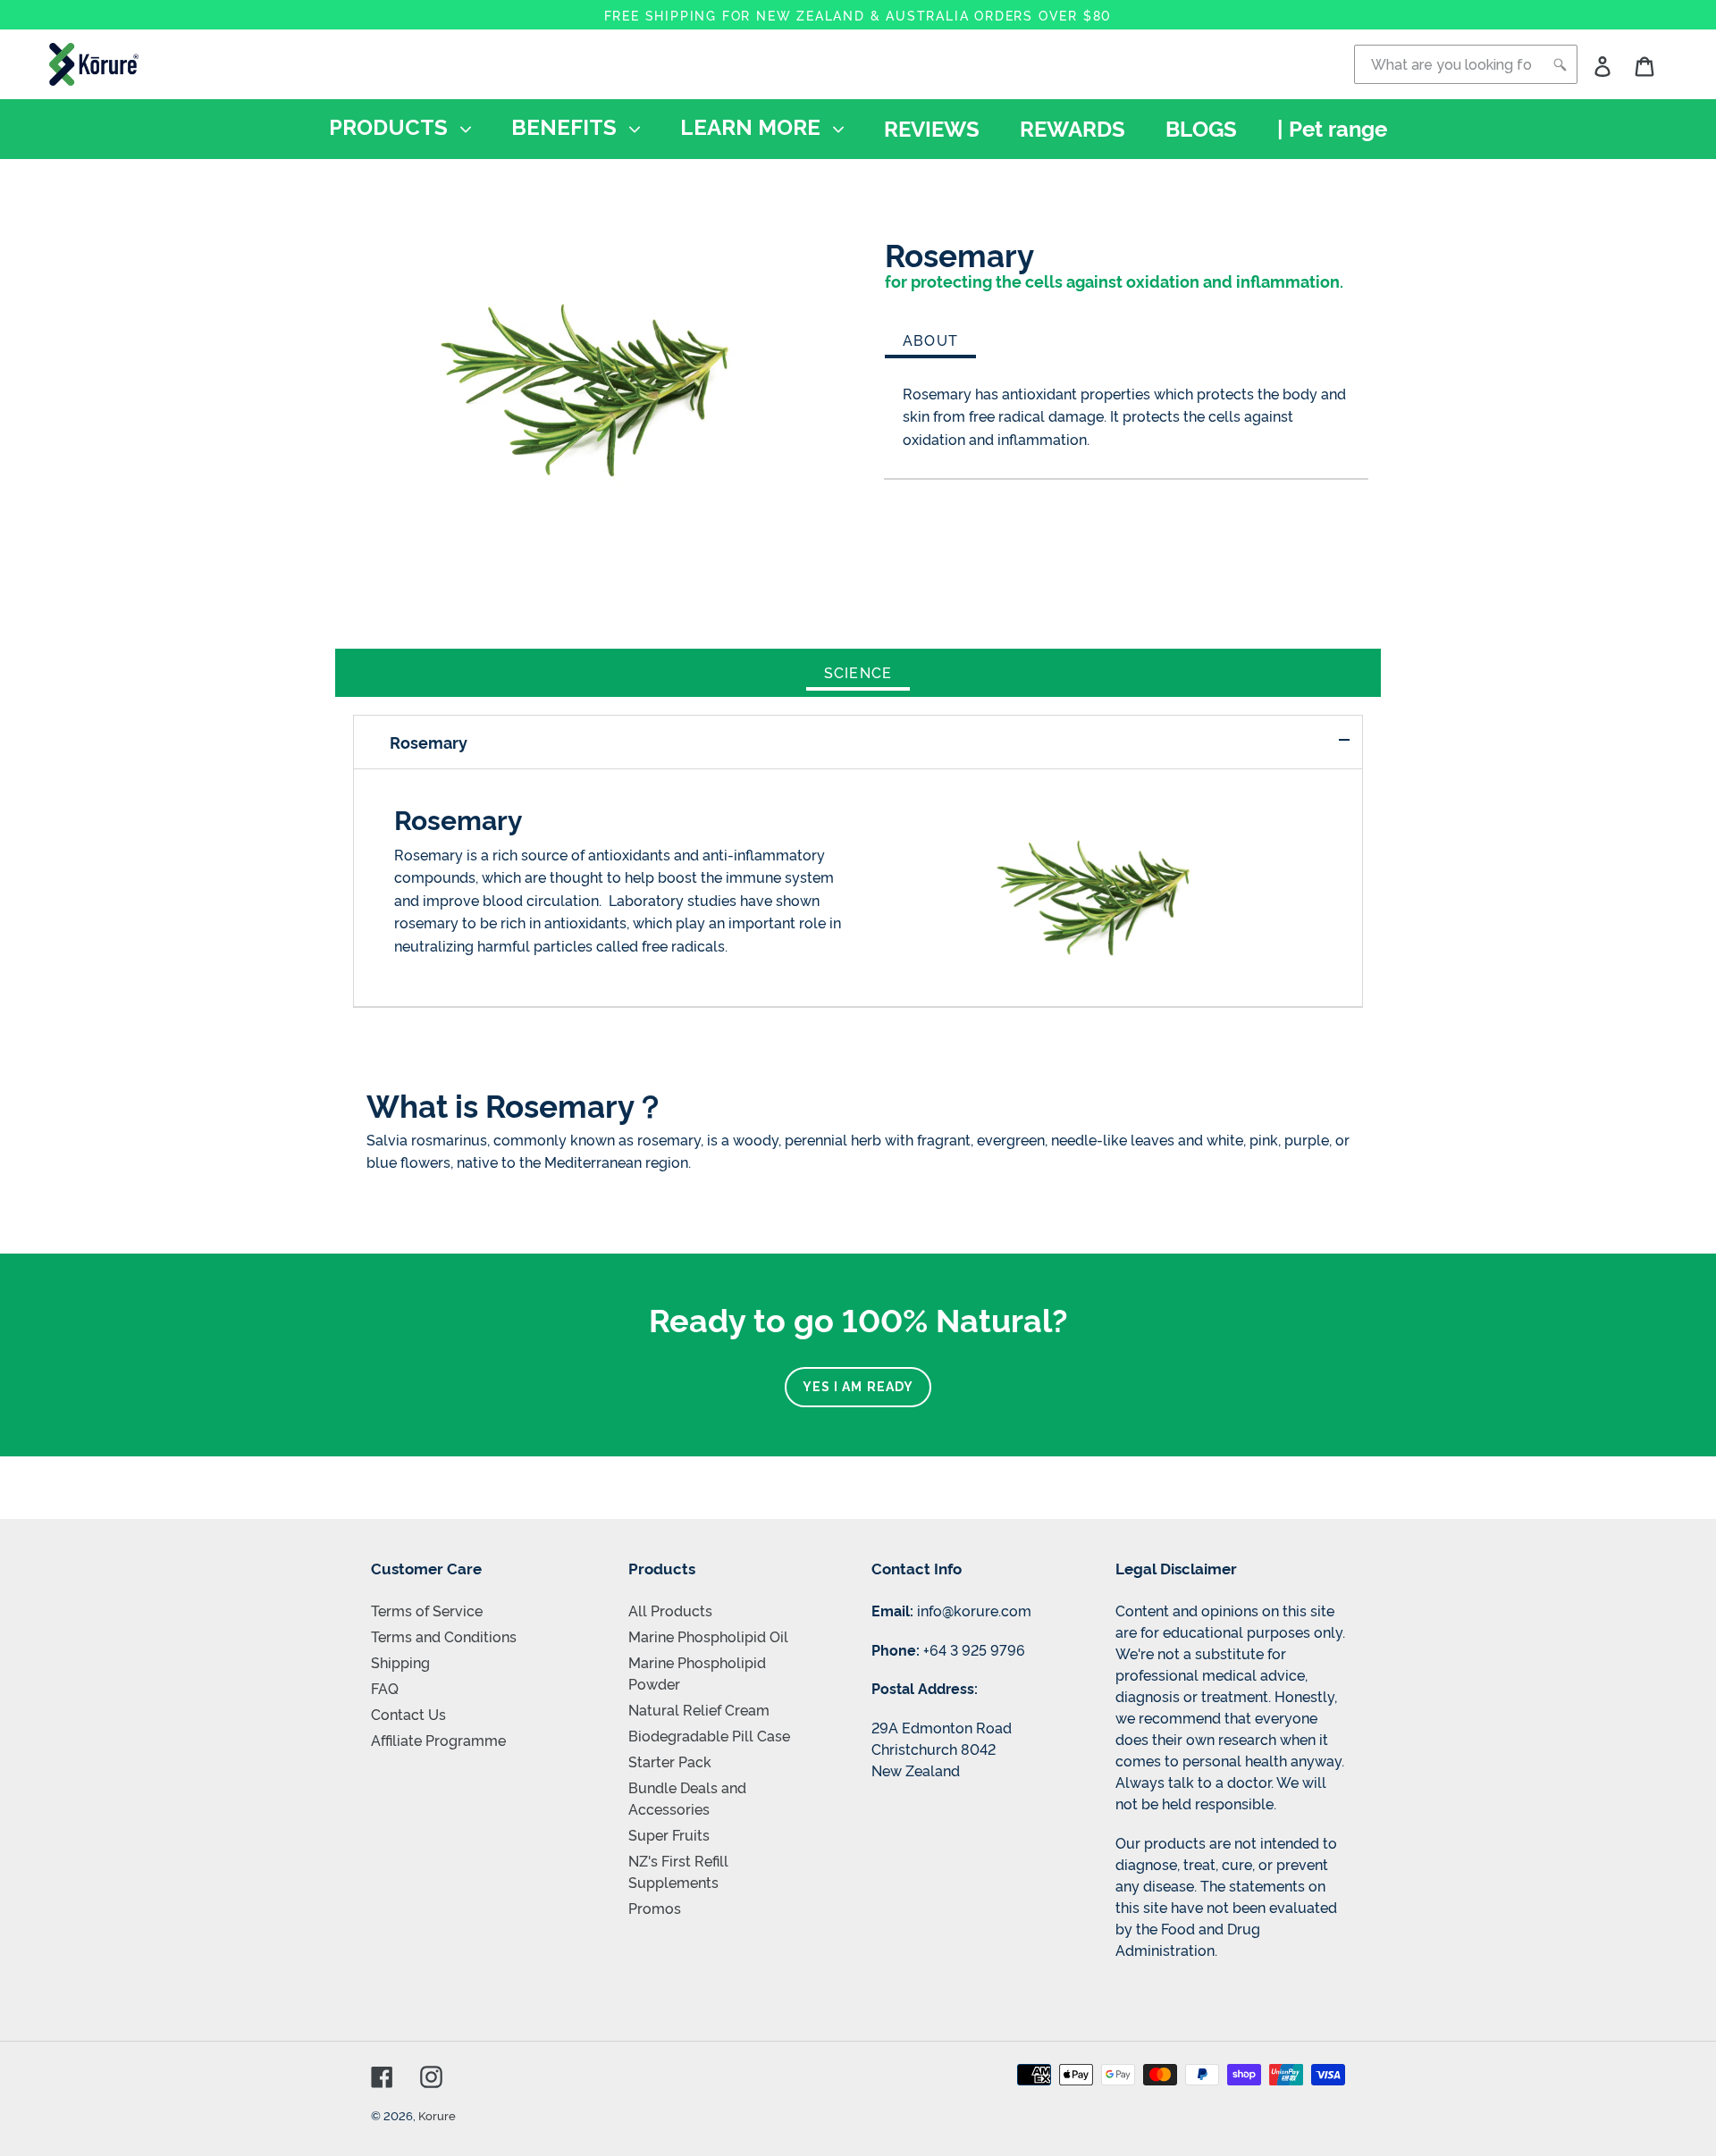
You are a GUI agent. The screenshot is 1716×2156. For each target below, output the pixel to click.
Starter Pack (670, 1761)
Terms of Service (427, 1610)
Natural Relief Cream (699, 1709)
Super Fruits (669, 1834)
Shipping (400, 1662)
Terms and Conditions (444, 1636)
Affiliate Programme (438, 1740)
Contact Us (408, 1714)
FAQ (385, 1688)
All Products (670, 1610)
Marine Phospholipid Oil (708, 1636)
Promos (655, 1908)
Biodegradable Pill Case (709, 1735)
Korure (437, 2115)
